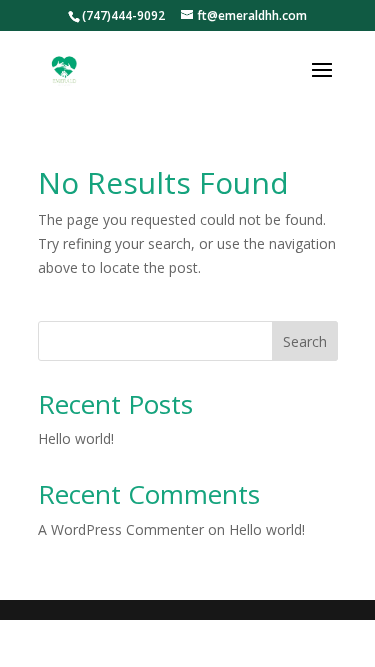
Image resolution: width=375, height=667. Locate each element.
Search (305, 341)
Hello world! (76, 438)
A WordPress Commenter (121, 529)
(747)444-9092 (123, 15)
